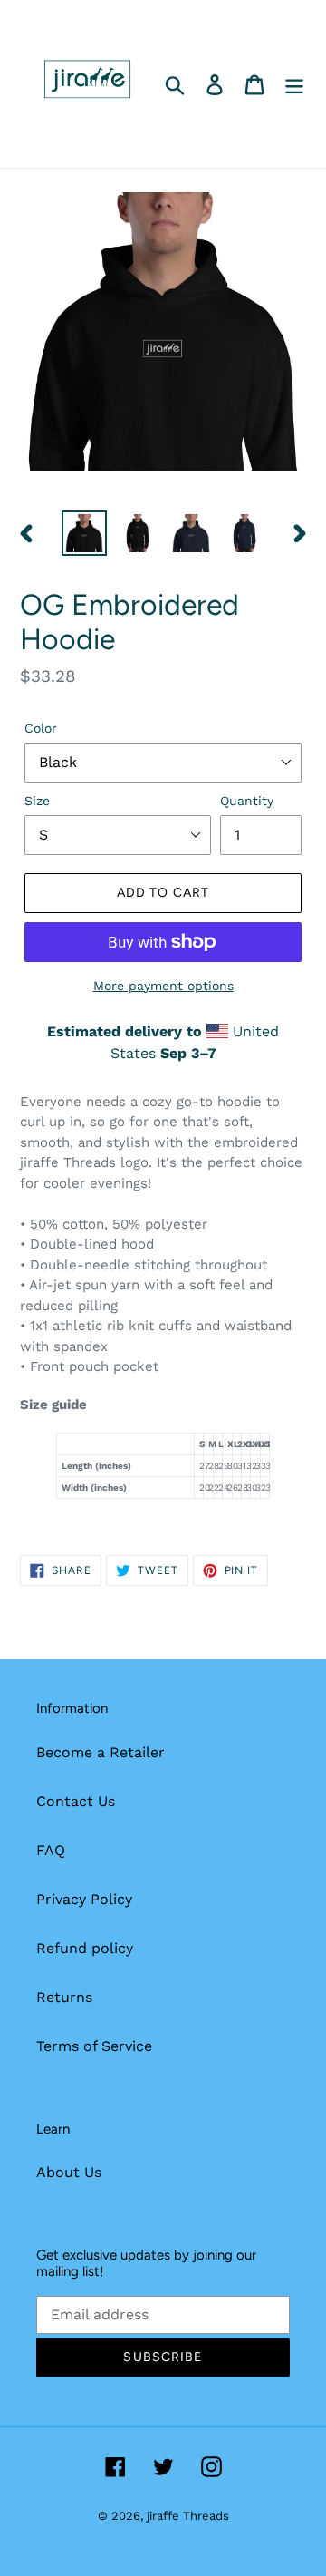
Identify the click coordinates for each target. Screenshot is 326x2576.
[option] (84, 533)
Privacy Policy (84, 1899)
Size (37, 801)
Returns (64, 1997)
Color (41, 728)
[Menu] (294, 84)
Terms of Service (94, 2046)
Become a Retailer (101, 1752)
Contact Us (76, 1801)
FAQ (51, 1850)
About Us (69, 2172)
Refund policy (85, 1948)
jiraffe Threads (188, 2516)
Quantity (247, 801)
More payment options (163, 986)
